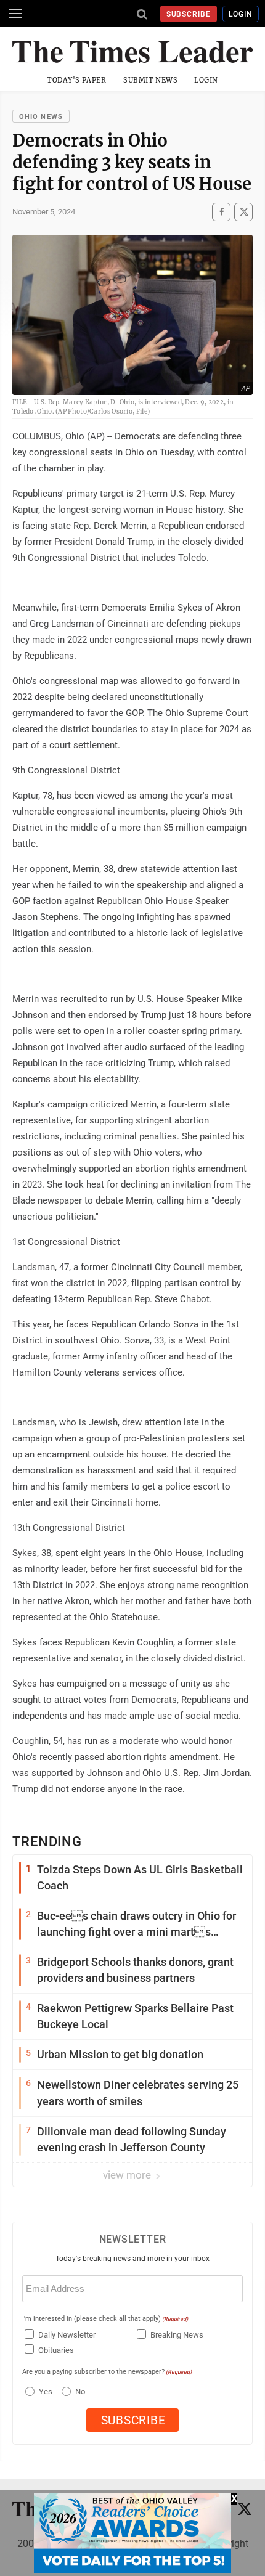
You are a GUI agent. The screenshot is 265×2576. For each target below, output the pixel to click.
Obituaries (56, 2350)
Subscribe (189, 14)
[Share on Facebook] (221, 212)
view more (128, 2175)
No (80, 2391)
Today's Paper (76, 80)
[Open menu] (15, 14)
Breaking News (177, 2335)
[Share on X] (243, 212)
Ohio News (41, 117)
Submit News (150, 80)
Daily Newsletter (67, 2335)
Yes (44, 2391)
